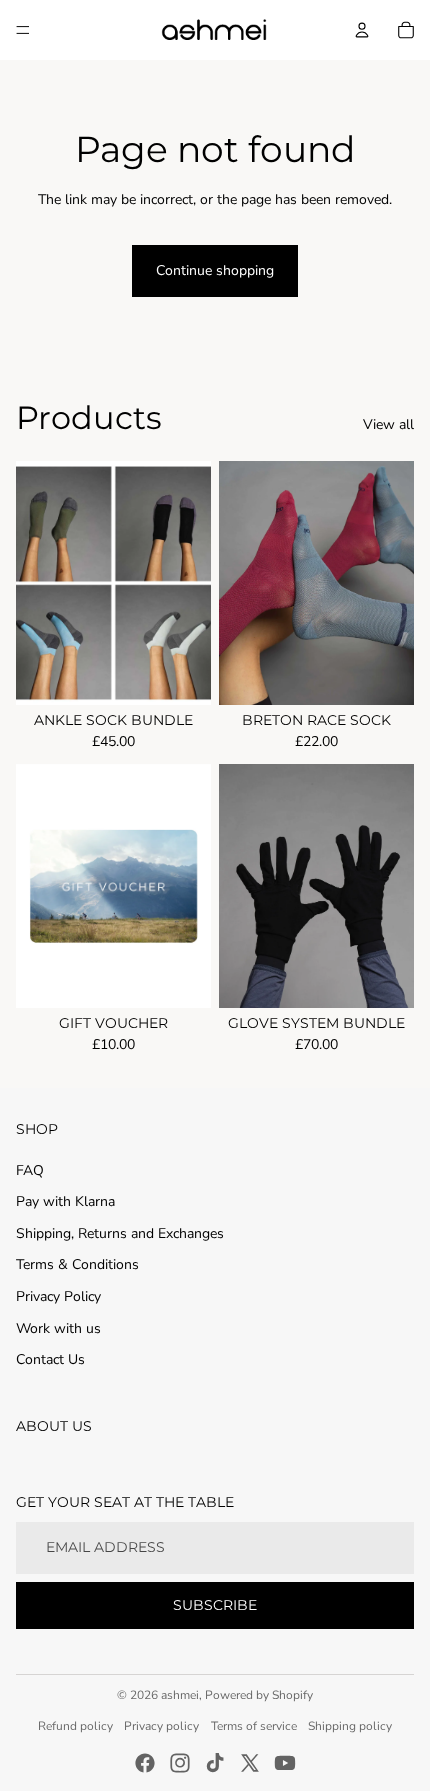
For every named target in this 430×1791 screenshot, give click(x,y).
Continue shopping (215, 270)
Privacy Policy (58, 1296)
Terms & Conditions (77, 1264)
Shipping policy (350, 1726)
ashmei (180, 1695)
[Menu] (23, 30)
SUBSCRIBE (215, 1605)
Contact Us (50, 1359)
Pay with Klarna (65, 1201)
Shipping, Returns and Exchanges (120, 1233)
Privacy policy (161, 1726)
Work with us (58, 1328)
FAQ (30, 1170)
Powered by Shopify (259, 1695)
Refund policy (75, 1726)
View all (388, 424)
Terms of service (254, 1726)
